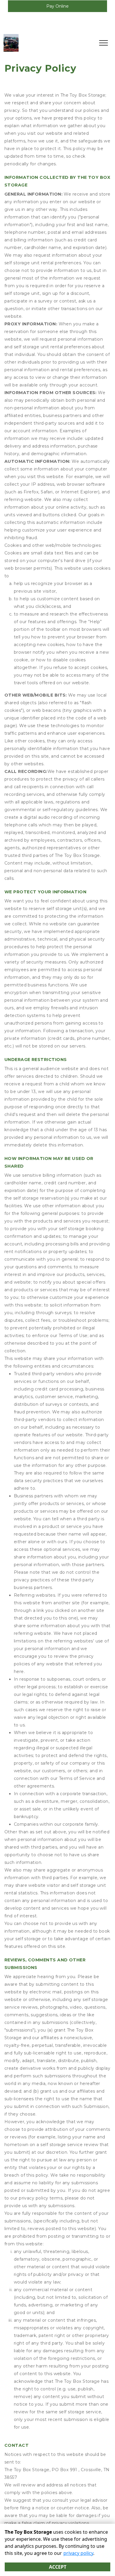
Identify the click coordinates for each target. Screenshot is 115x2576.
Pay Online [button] (57, 6)
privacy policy (78, 2553)
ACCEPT (58, 2567)
